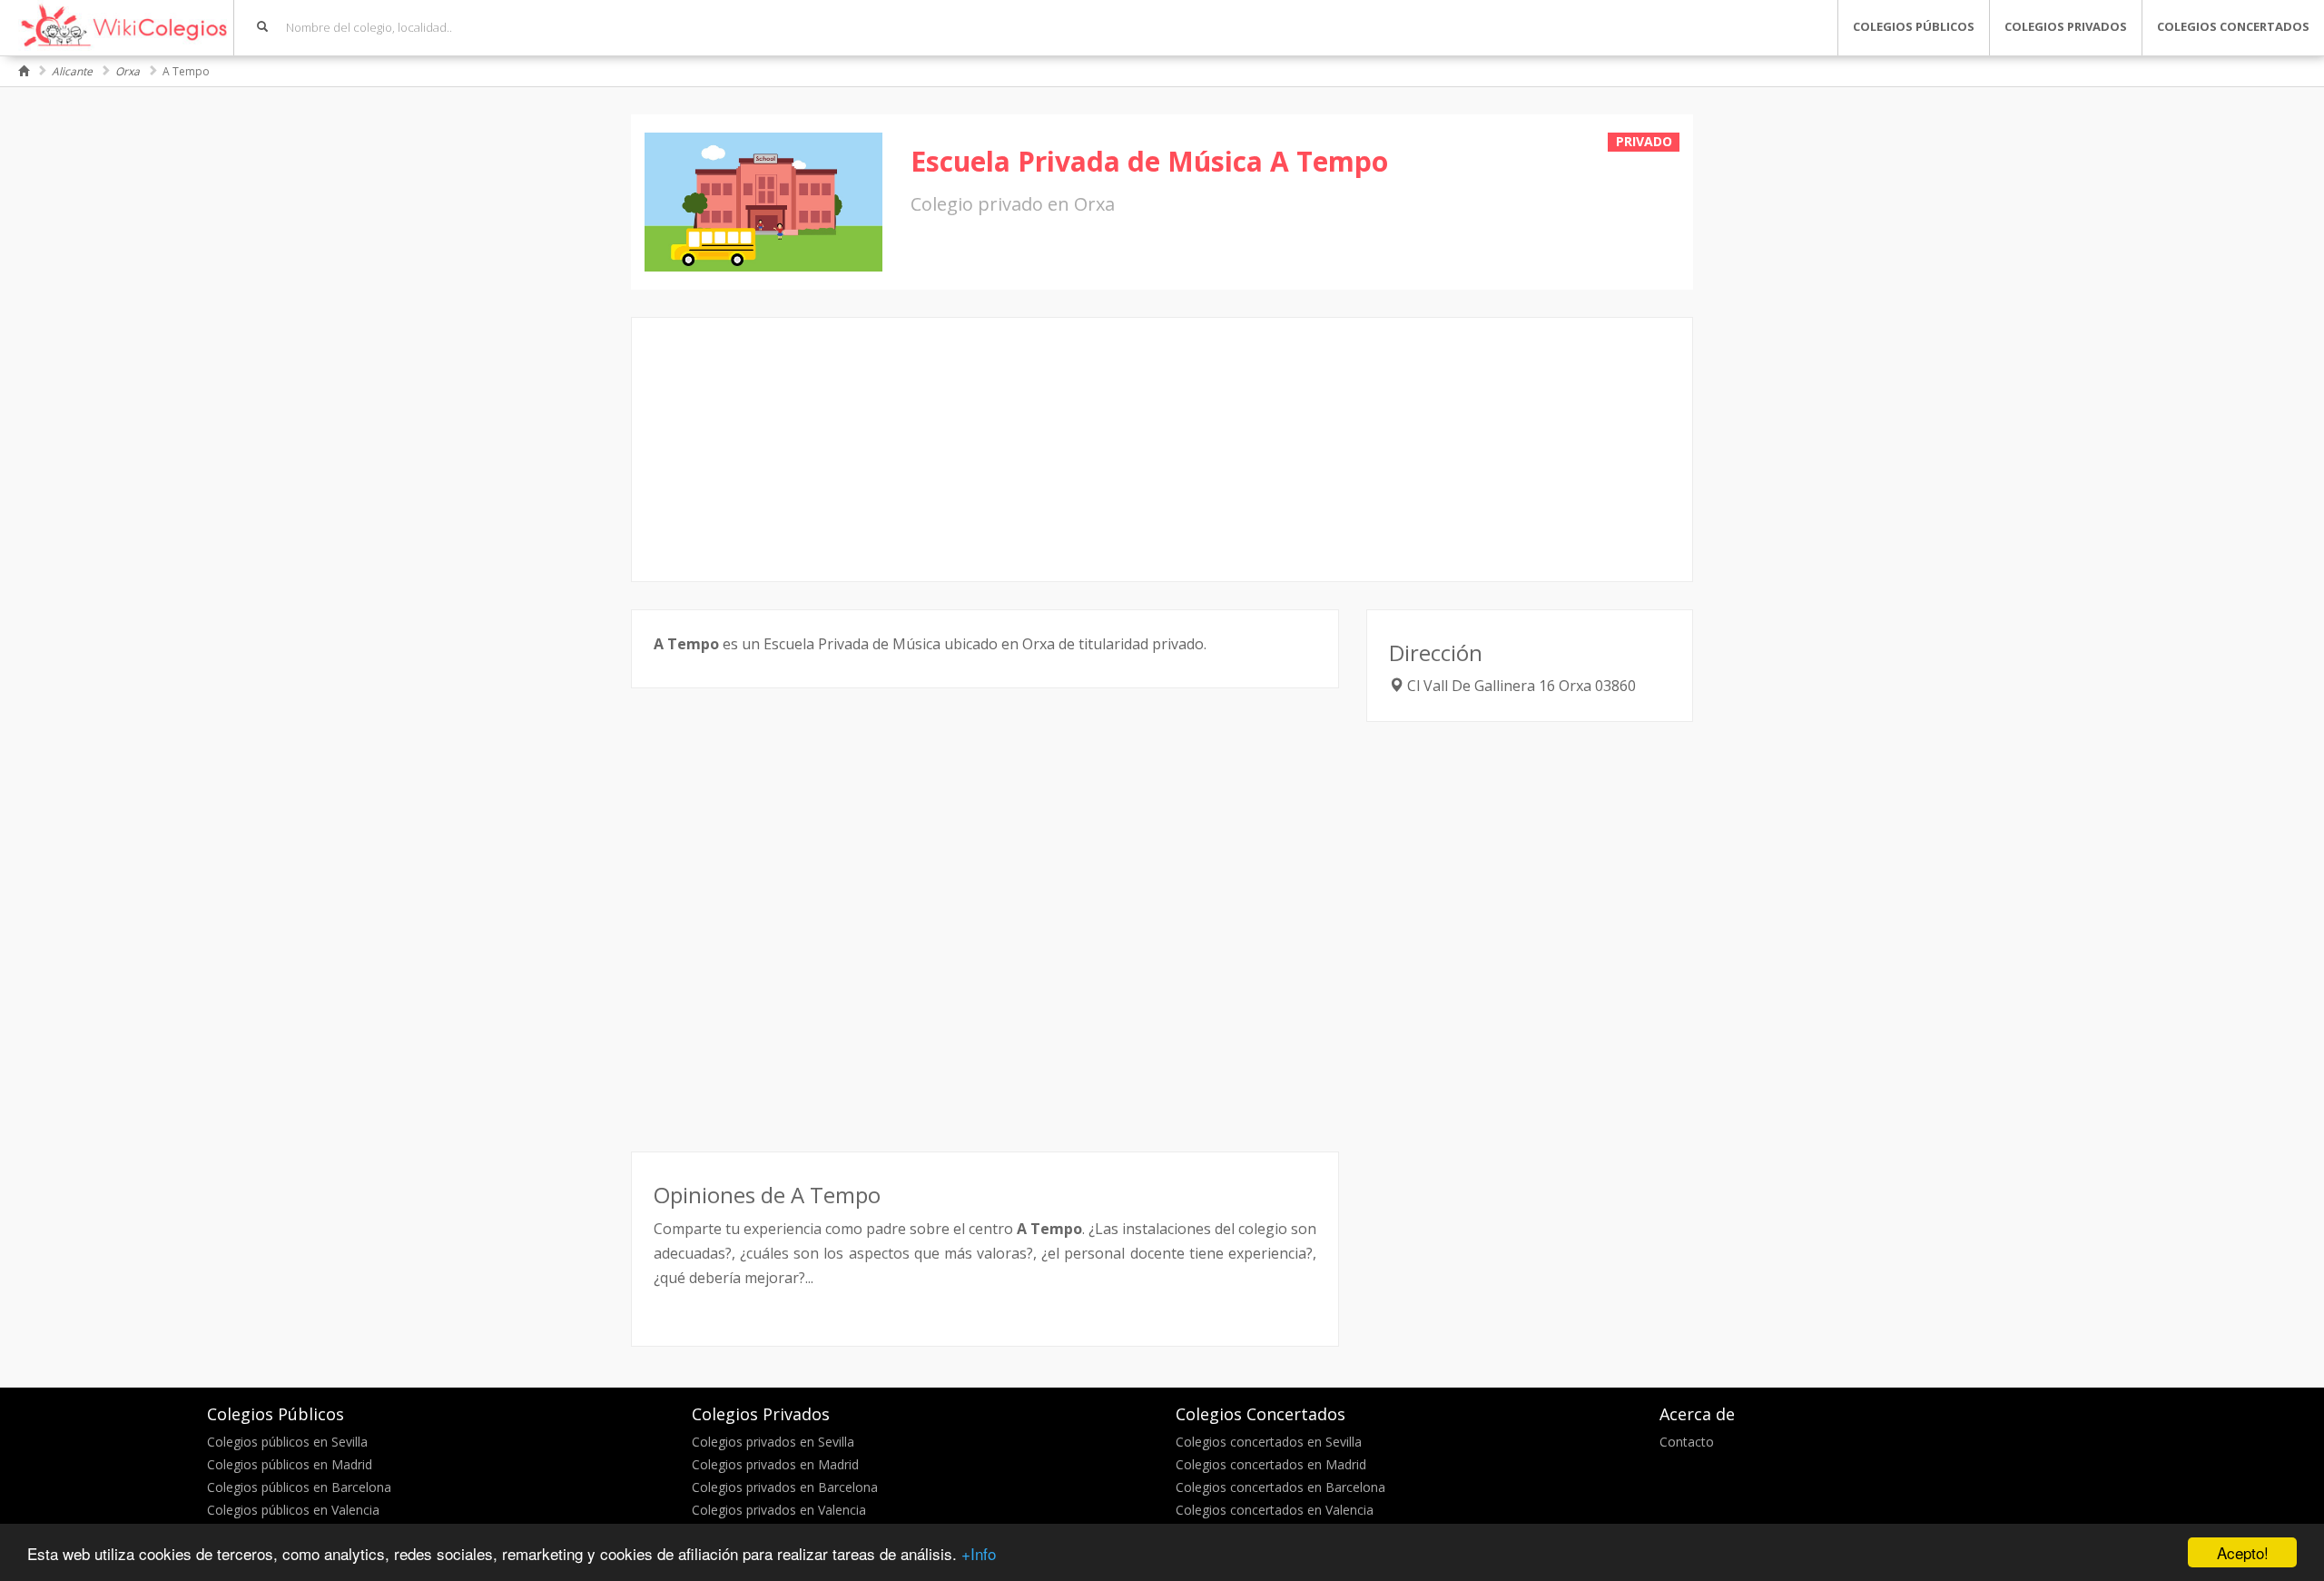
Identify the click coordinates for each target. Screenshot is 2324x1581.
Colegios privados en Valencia (779, 1510)
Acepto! (2243, 1552)
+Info (979, 1553)
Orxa (128, 71)
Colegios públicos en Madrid (290, 1464)
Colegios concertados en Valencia (1275, 1510)
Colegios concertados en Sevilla (1269, 1442)
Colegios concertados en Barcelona (1280, 1487)
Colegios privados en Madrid (775, 1464)
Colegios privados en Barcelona (785, 1487)
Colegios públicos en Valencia (293, 1510)
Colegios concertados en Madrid (1271, 1464)
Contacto (1687, 1442)
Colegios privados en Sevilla (773, 1442)
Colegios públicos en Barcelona (299, 1487)
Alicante (72, 71)
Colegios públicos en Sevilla (287, 1442)
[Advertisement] (1162, 450)
